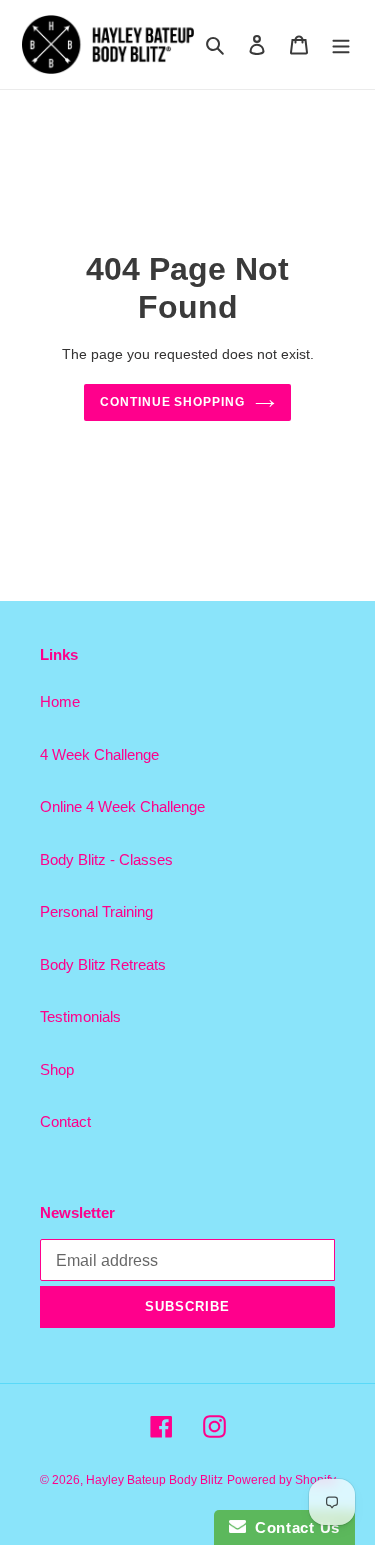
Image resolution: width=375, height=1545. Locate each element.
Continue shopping (173, 402)
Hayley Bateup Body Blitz (154, 1480)
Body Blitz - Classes (106, 859)
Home (60, 701)
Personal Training (96, 911)
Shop (57, 1069)
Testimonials (80, 1016)
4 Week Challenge (99, 754)
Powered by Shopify (281, 1480)
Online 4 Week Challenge (122, 806)
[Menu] (341, 44)
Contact (65, 1121)
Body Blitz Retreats (103, 964)
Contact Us (293, 1527)
